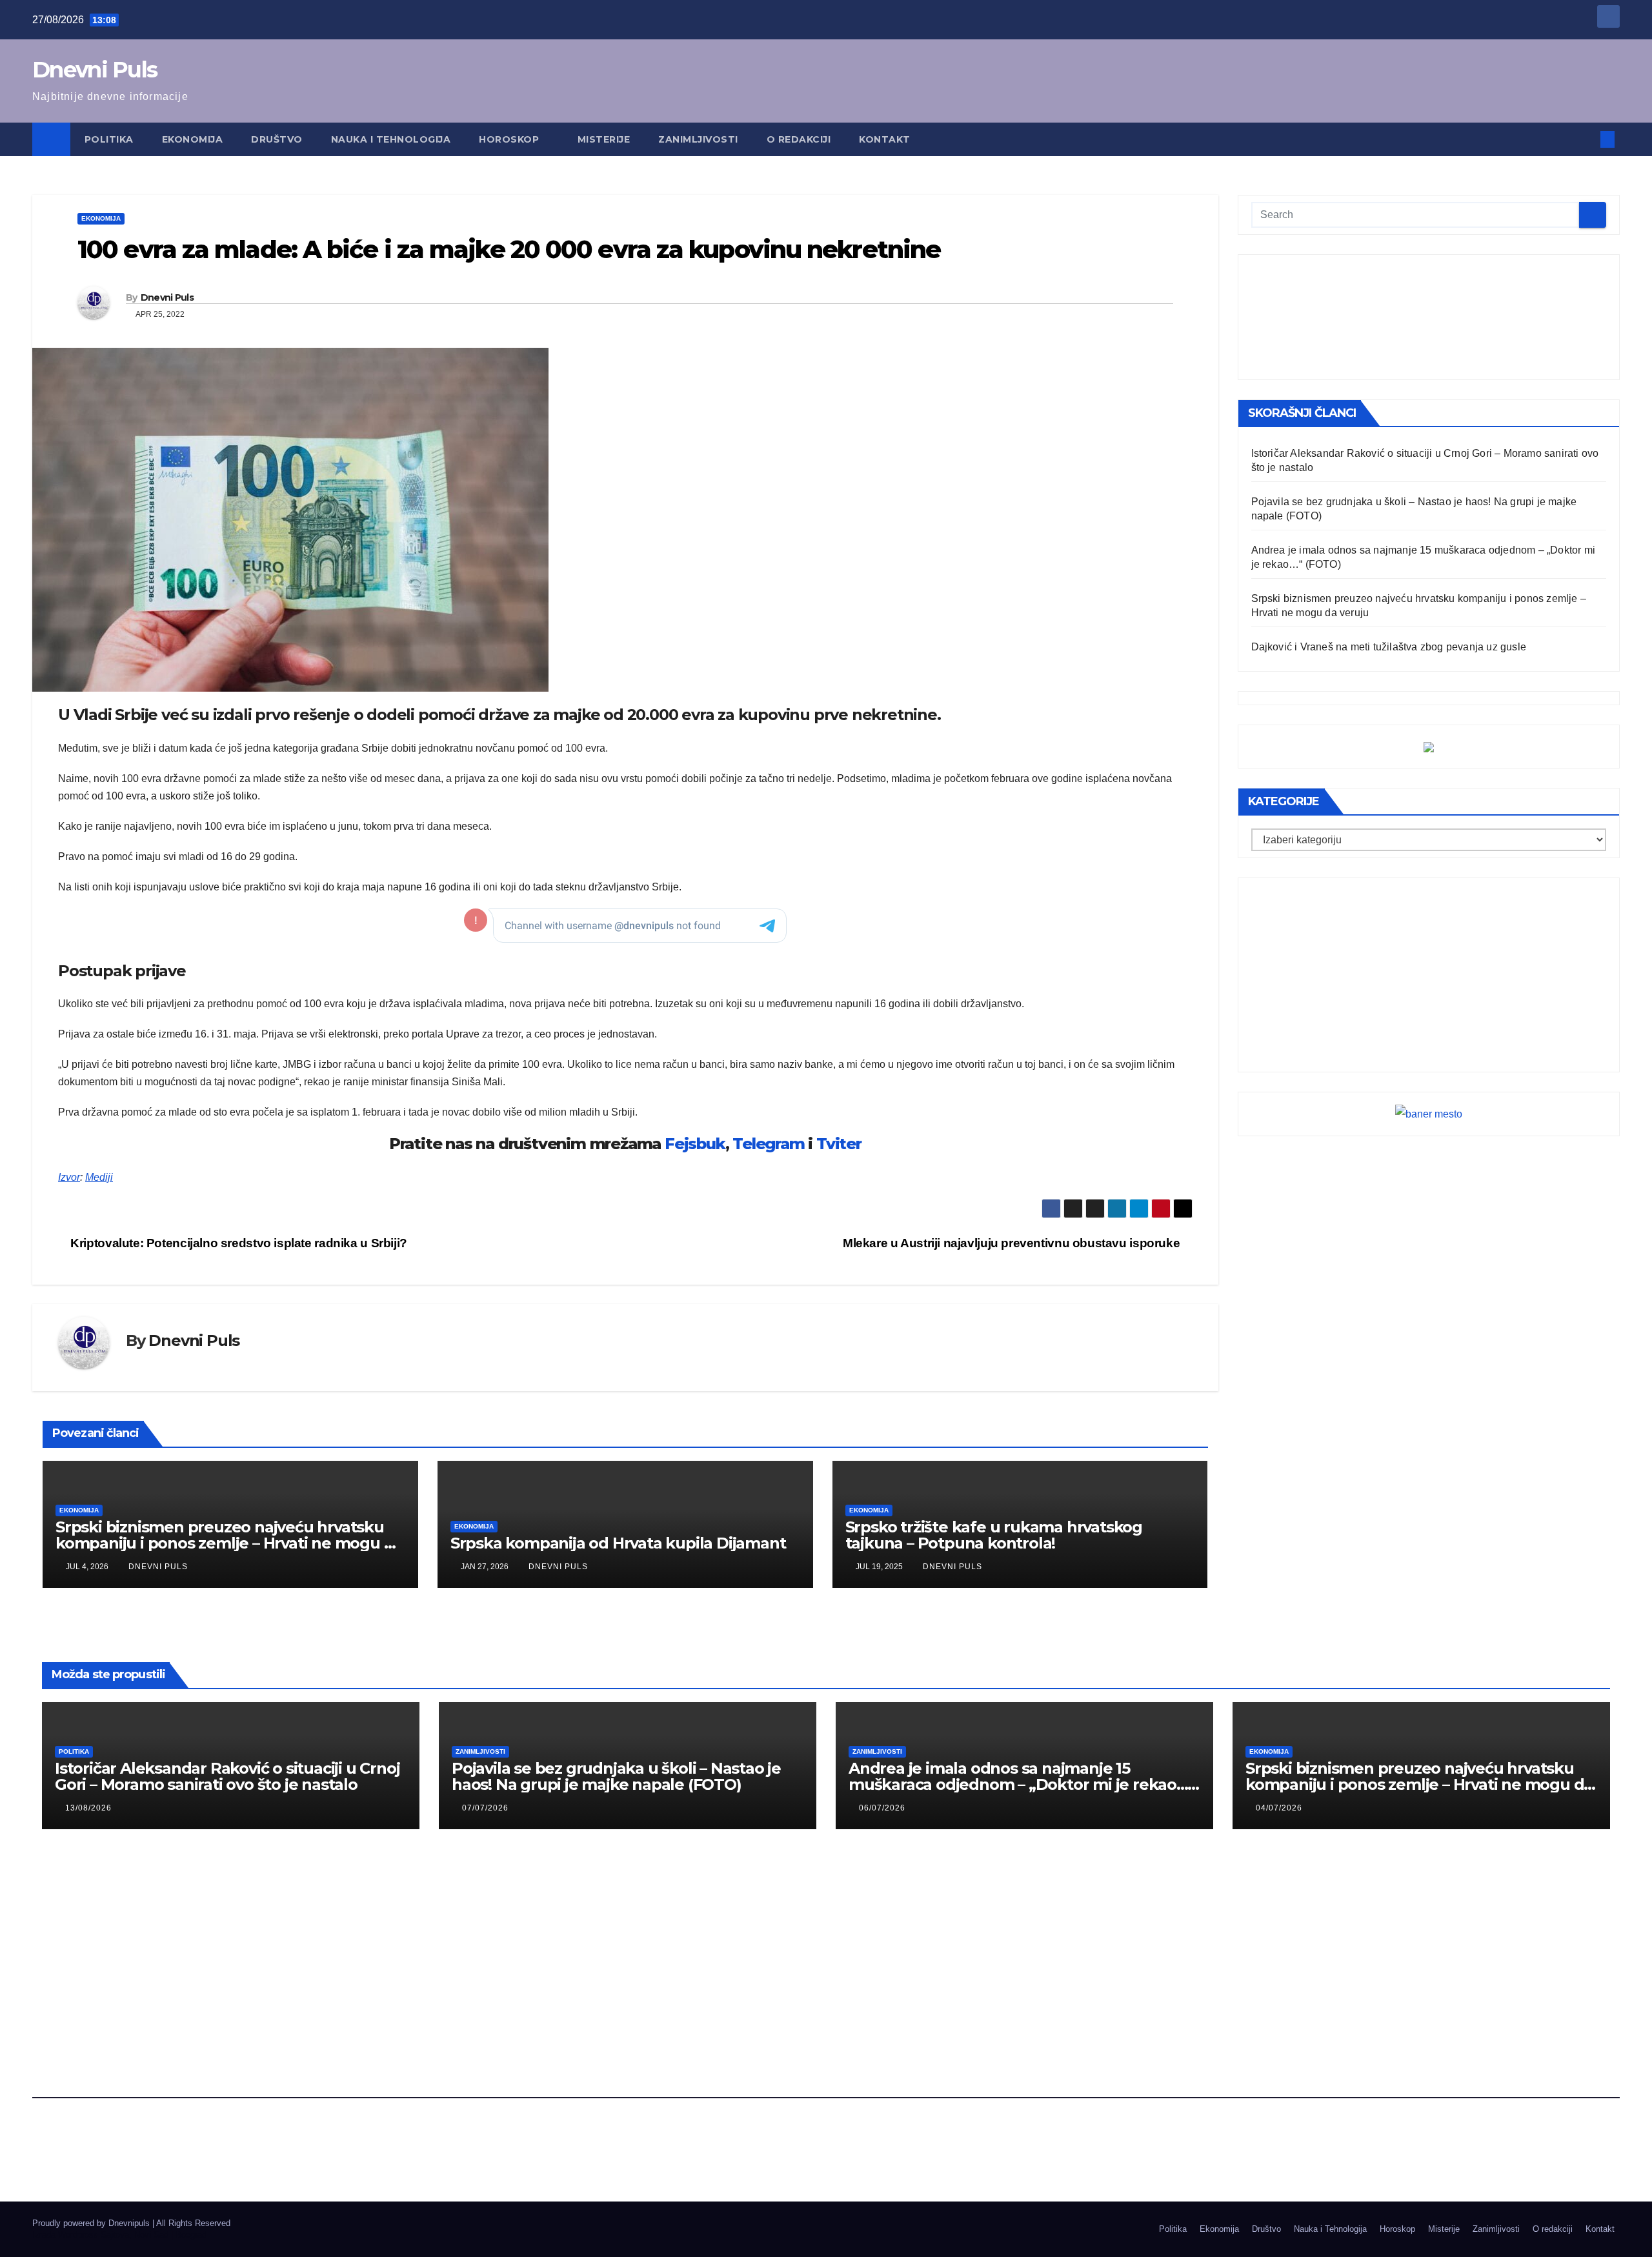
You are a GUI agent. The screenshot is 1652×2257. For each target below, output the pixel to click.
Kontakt (885, 139)
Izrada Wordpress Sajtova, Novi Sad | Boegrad (119, 2235)
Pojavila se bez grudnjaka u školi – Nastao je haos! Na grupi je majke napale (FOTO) (616, 1776)
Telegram (768, 1144)
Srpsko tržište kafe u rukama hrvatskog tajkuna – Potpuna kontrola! (994, 1535)
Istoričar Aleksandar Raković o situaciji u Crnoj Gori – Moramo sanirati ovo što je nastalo (227, 1776)
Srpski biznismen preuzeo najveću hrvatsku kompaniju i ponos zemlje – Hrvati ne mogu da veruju (229, 1543)
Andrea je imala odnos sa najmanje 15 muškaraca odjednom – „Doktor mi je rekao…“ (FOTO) (1022, 1784)
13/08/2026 (88, 1808)
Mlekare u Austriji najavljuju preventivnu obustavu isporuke (1013, 1243)
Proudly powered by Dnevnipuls (92, 2223)
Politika (109, 139)
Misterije (604, 139)
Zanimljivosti (698, 139)
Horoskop (510, 139)
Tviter (839, 1144)
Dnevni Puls (95, 70)
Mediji (99, 1177)
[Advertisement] (1429, 317)
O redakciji (799, 139)
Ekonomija (193, 139)
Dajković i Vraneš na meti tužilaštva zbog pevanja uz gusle (1389, 647)
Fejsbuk (695, 1144)
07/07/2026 (485, 1808)
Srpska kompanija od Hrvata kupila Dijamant (618, 1543)
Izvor (69, 1177)
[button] (1586, 139)
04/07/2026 (1279, 1808)
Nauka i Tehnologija (391, 139)
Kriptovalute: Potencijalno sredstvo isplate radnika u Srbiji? (237, 1243)
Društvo (277, 139)
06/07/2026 (882, 1808)
